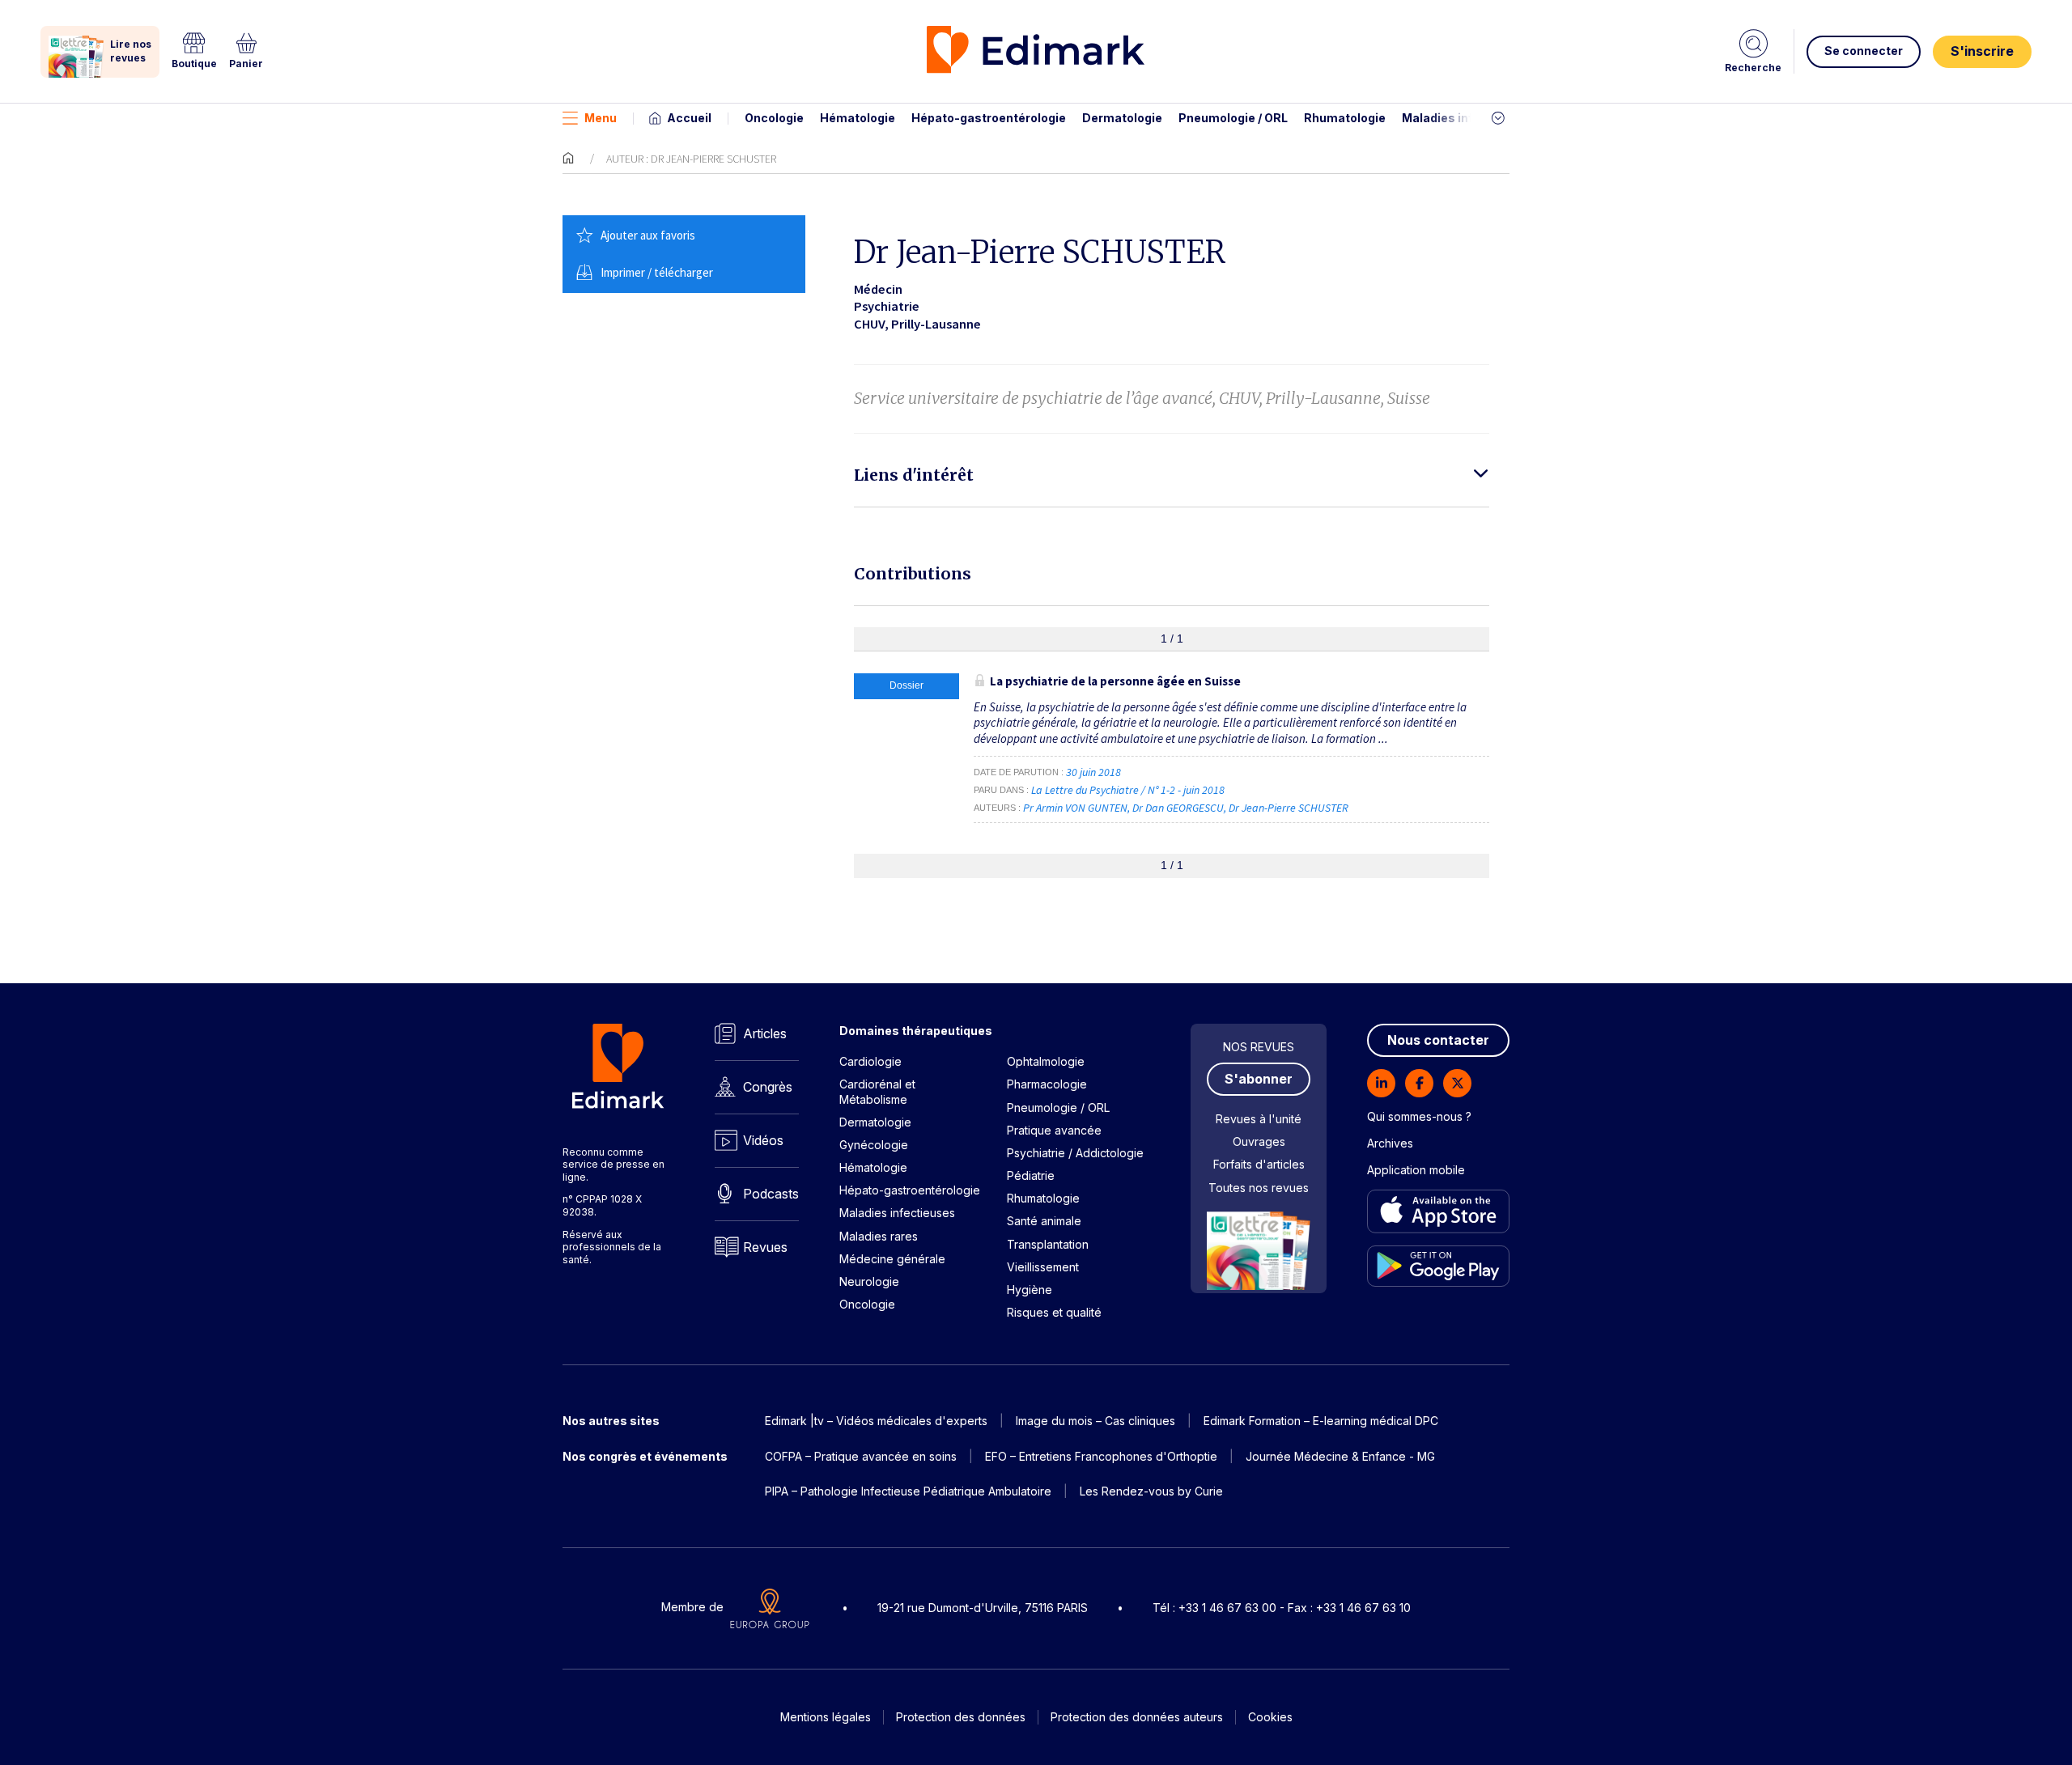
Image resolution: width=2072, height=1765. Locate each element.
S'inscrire (1982, 51)
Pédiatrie (1031, 1175)
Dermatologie (1122, 118)
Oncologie (774, 118)
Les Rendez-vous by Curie (1151, 1491)
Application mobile (1416, 1170)
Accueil (689, 118)
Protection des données (961, 1717)
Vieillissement (1043, 1267)
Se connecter (1864, 51)
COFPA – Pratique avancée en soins (861, 1456)
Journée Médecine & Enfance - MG (1340, 1456)
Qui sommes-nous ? (1419, 1116)
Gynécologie (874, 1145)
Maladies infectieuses (1467, 118)
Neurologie (869, 1281)
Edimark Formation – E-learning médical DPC (1321, 1421)
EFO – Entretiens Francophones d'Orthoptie (1101, 1456)
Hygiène (1030, 1290)
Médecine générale (892, 1259)
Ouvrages (1259, 1141)
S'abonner (1259, 1079)
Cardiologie (870, 1061)
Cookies (1270, 1717)
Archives (1390, 1143)
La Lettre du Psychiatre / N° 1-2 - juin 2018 (1129, 790)
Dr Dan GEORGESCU (1178, 808)
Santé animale (1044, 1221)
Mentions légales (826, 1717)
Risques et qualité (1054, 1312)
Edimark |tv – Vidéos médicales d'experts (876, 1421)
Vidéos (763, 1140)
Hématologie (858, 118)
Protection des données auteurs (1137, 1717)
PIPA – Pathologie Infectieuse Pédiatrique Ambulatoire (908, 1491)
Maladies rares (879, 1236)
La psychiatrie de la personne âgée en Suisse (1115, 681)
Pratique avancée (1054, 1130)
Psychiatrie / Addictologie (1075, 1153)
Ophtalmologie (1046, 1061)
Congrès (768, 1087)
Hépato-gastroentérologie (989, 118)
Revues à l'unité (1259, 1119)
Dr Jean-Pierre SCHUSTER (1289, 808)
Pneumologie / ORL (1233, 118)
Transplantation (1048, 1244)
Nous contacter (1438, 1040)
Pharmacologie (1047, 1084)
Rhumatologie (1345, 118)
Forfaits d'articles (1259, 1164)
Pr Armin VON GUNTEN (1075, 808)
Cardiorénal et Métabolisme (877, 1091)
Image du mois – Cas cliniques (1095, 1421)
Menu (601, 118)
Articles (765, 1033)
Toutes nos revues (1259, 1188)
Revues (765, 1247)
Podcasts (771, 1194)
